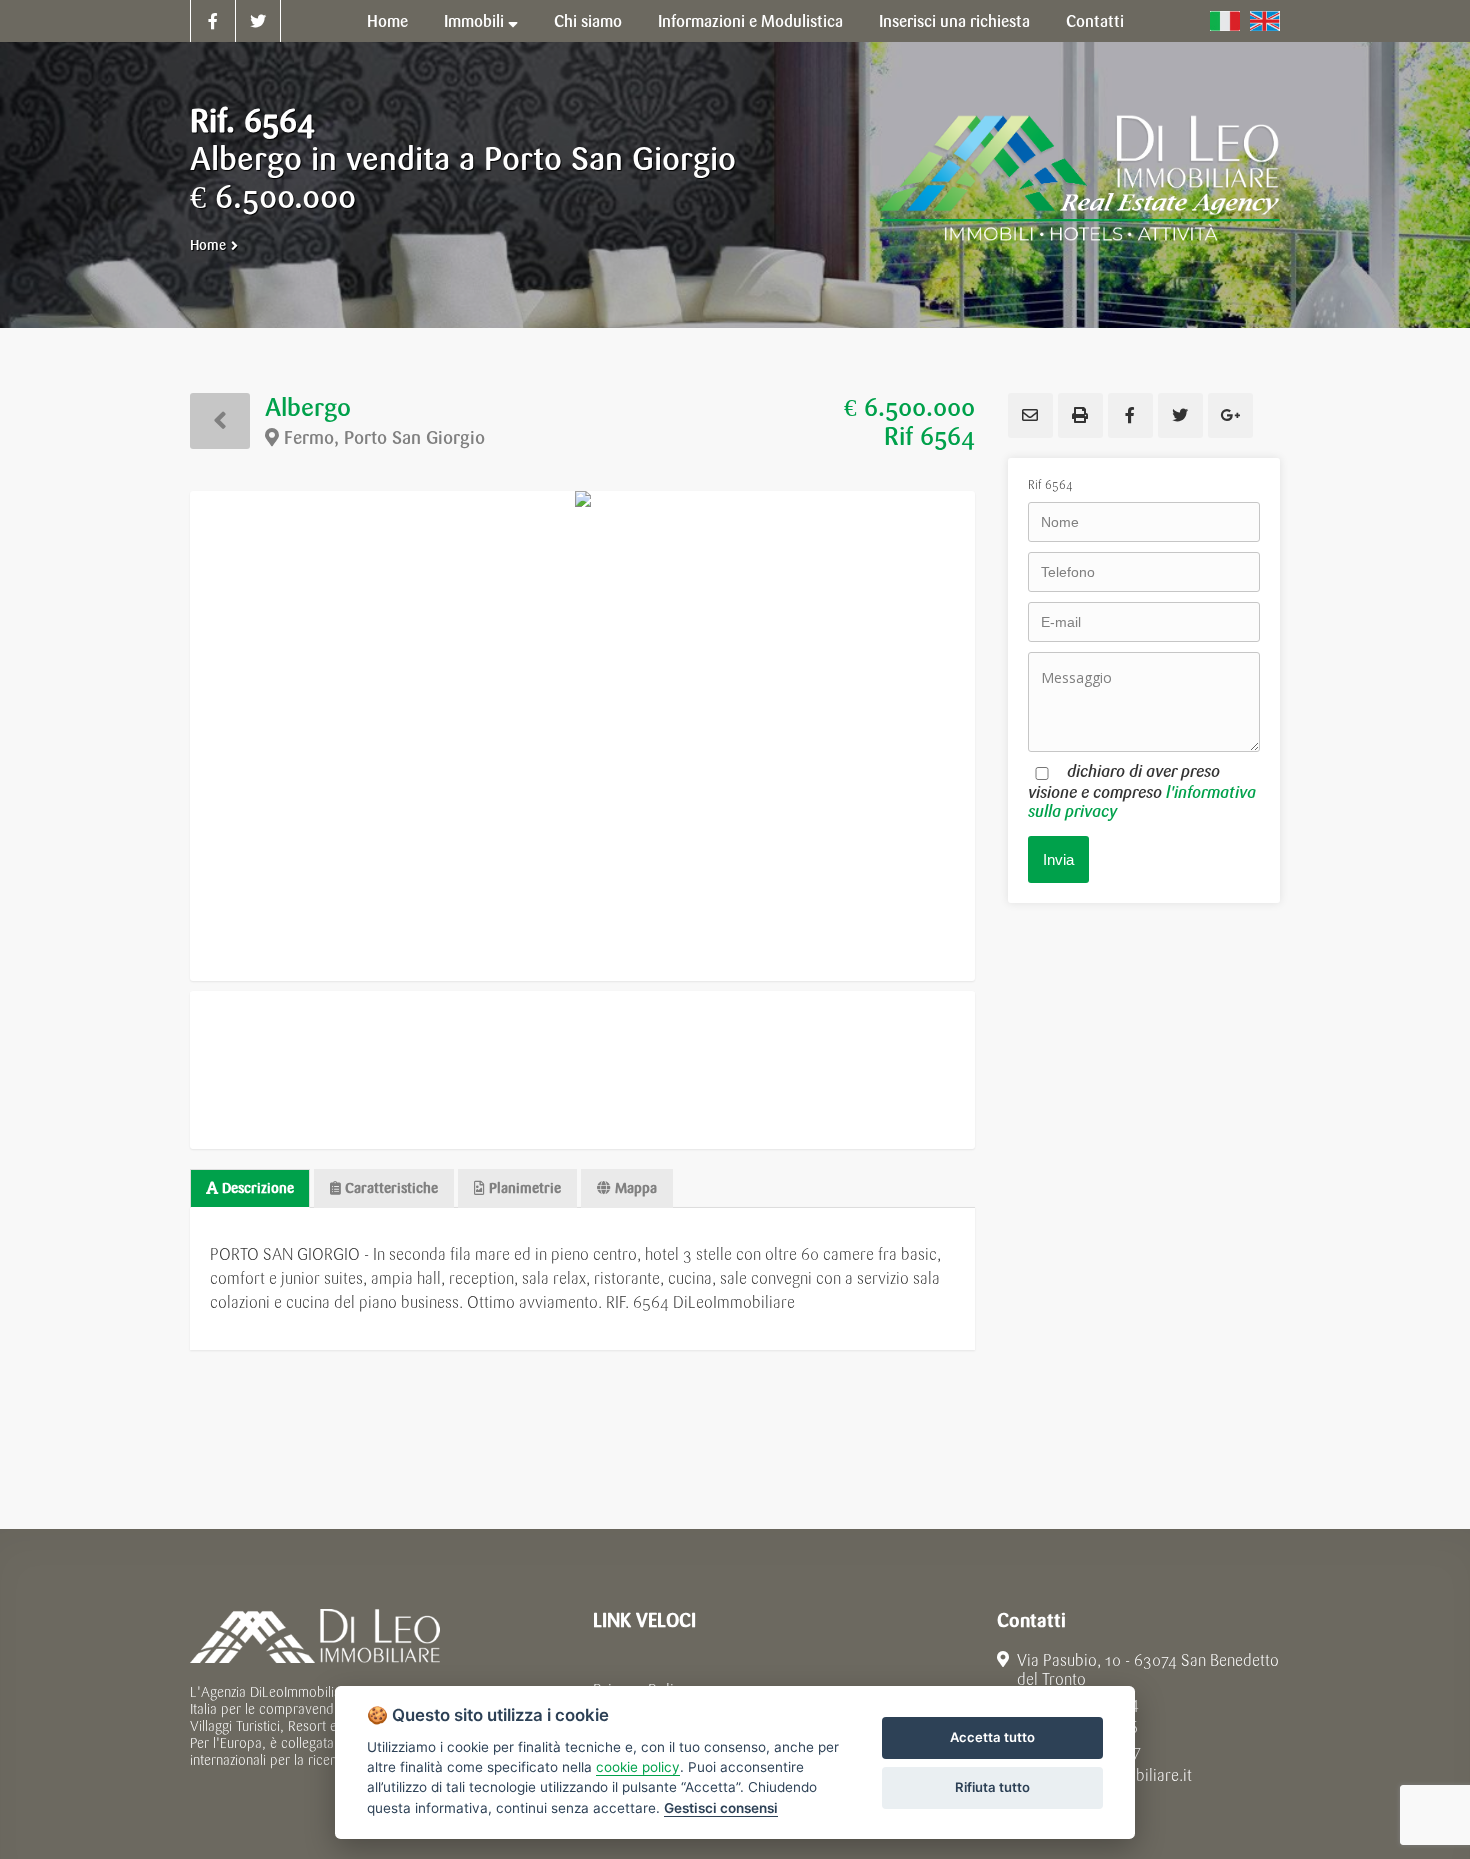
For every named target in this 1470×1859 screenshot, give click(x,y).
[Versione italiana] (1225, 21)
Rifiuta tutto (992, 1787)
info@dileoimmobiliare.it (1106, 1775)
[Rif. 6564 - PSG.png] (582, 736)
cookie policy (638, 1767)
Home (208, 245)
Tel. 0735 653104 (1080, 1703)
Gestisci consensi (721, 1808)
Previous (160, 736)
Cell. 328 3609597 (1078, 1751)
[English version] (1265, 21)
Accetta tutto (992, 1737)
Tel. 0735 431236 (1079, 1727)
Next (1005, 736)
